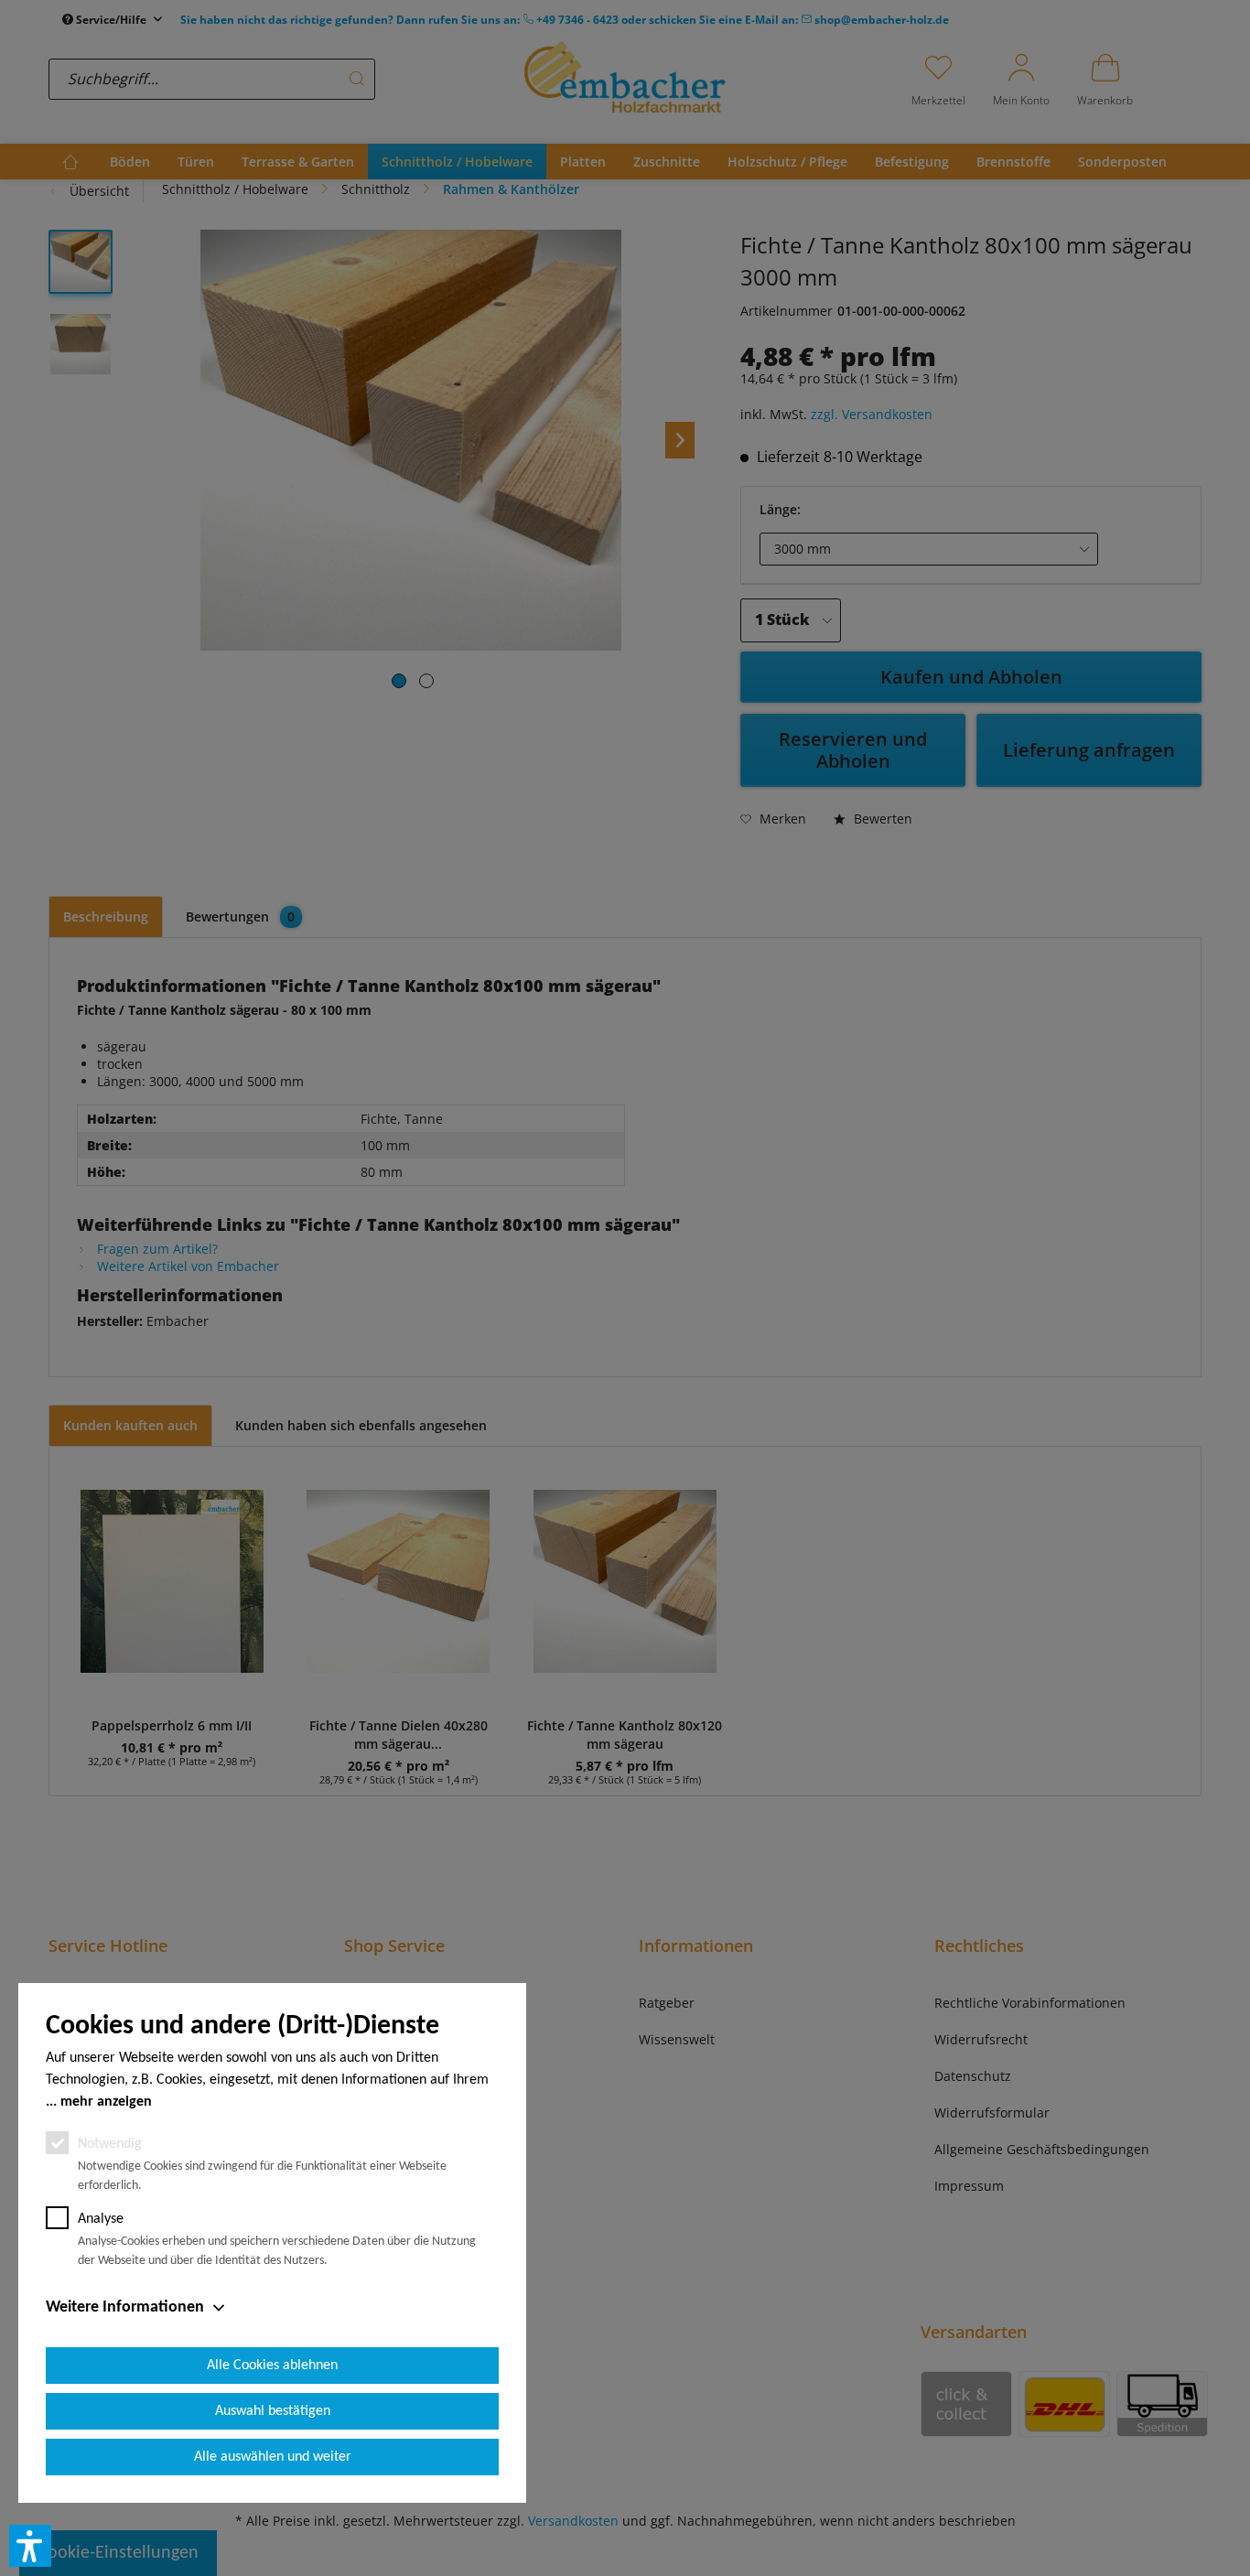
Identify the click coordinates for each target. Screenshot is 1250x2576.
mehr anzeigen (106, 2102)
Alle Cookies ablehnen (272, 2366)
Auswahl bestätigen (273, 2411)
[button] (30, 2546)
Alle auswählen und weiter (273, 2457)
